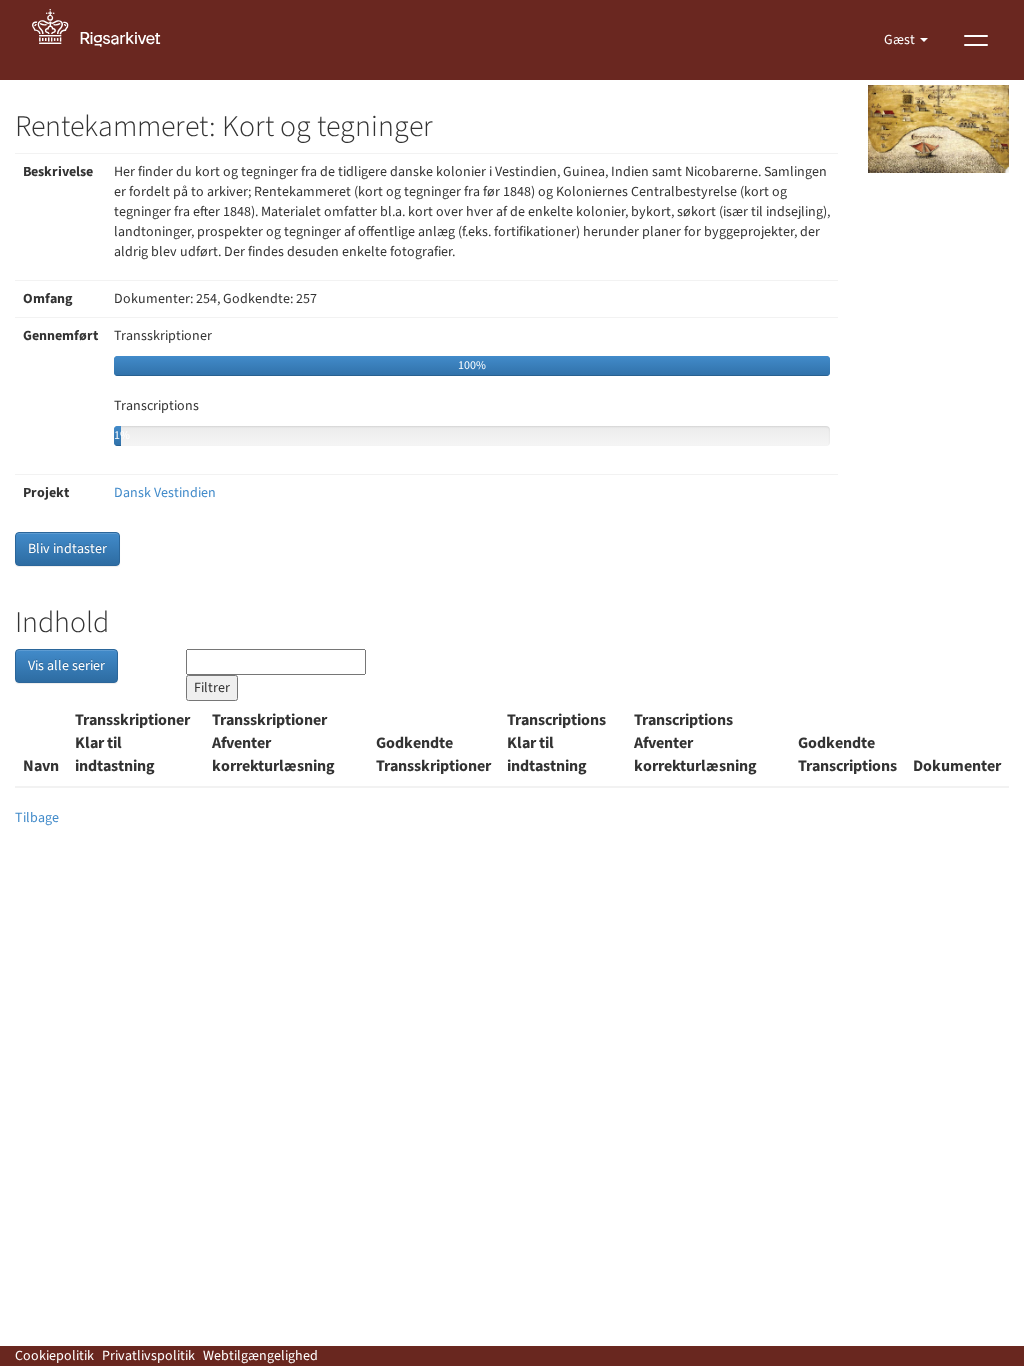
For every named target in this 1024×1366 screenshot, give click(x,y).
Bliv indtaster (67, 549)
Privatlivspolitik (148, 1356)
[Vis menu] (976, 40)
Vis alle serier (66, 666)
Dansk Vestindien (165, 493)
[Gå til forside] (107, 40)
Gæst (901, 40)
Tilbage (37, 818)
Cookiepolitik (54, 1356)
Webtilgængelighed (260, 1356)
